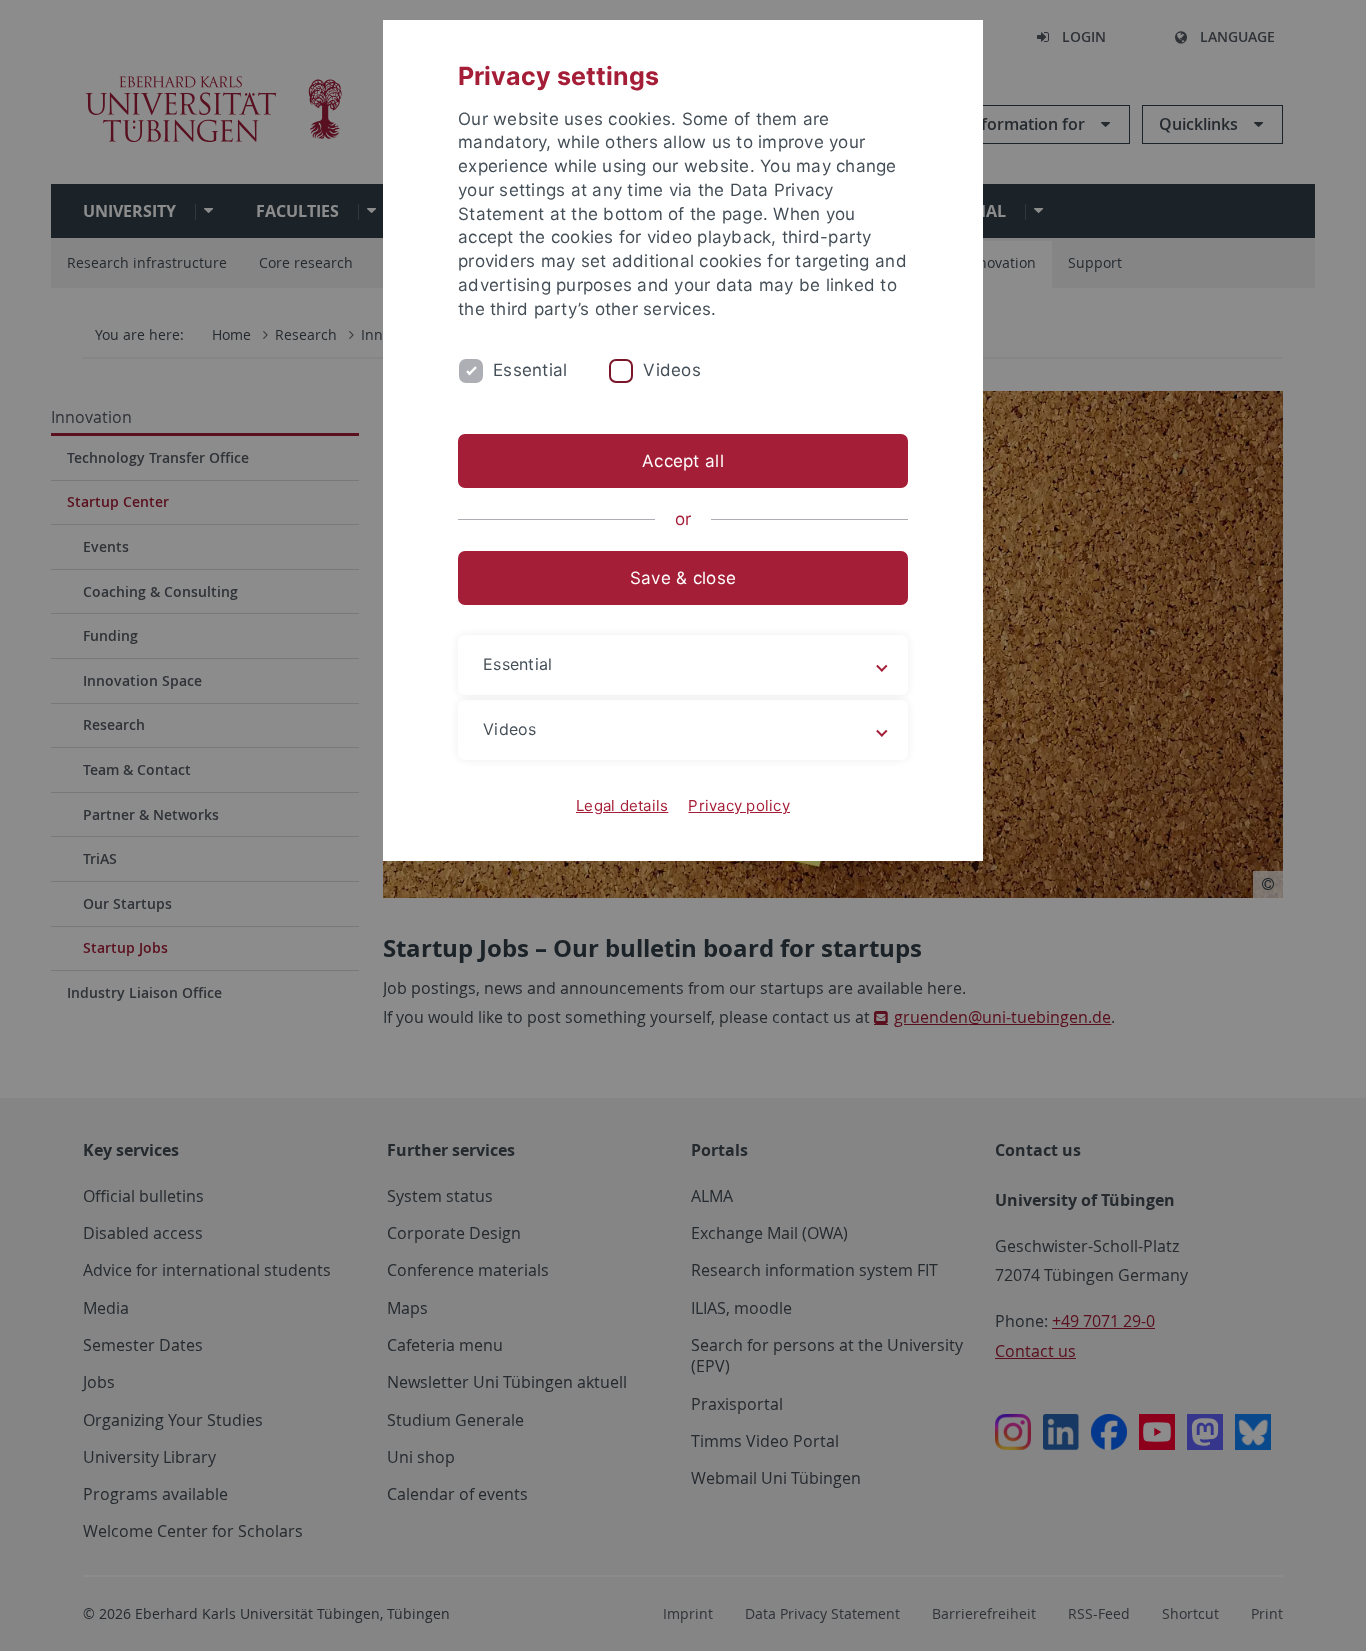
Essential (530, 370)
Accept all (683, 461)
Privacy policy (739, 805)
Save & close (683, 578)
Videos (672, 370)
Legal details (622, 805)
